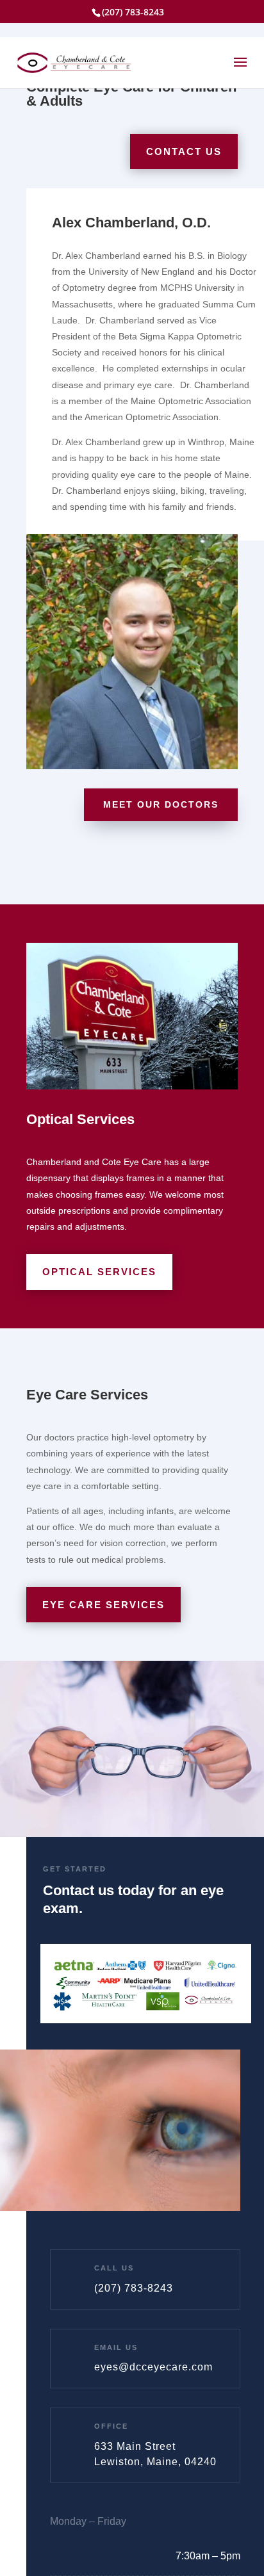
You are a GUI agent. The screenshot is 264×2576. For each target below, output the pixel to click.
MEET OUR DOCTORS (161, 804)
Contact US (184, 151)
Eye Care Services (103, 1605)
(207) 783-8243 (134, 2288)
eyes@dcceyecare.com (153, 2367)
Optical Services (99, 1272)
